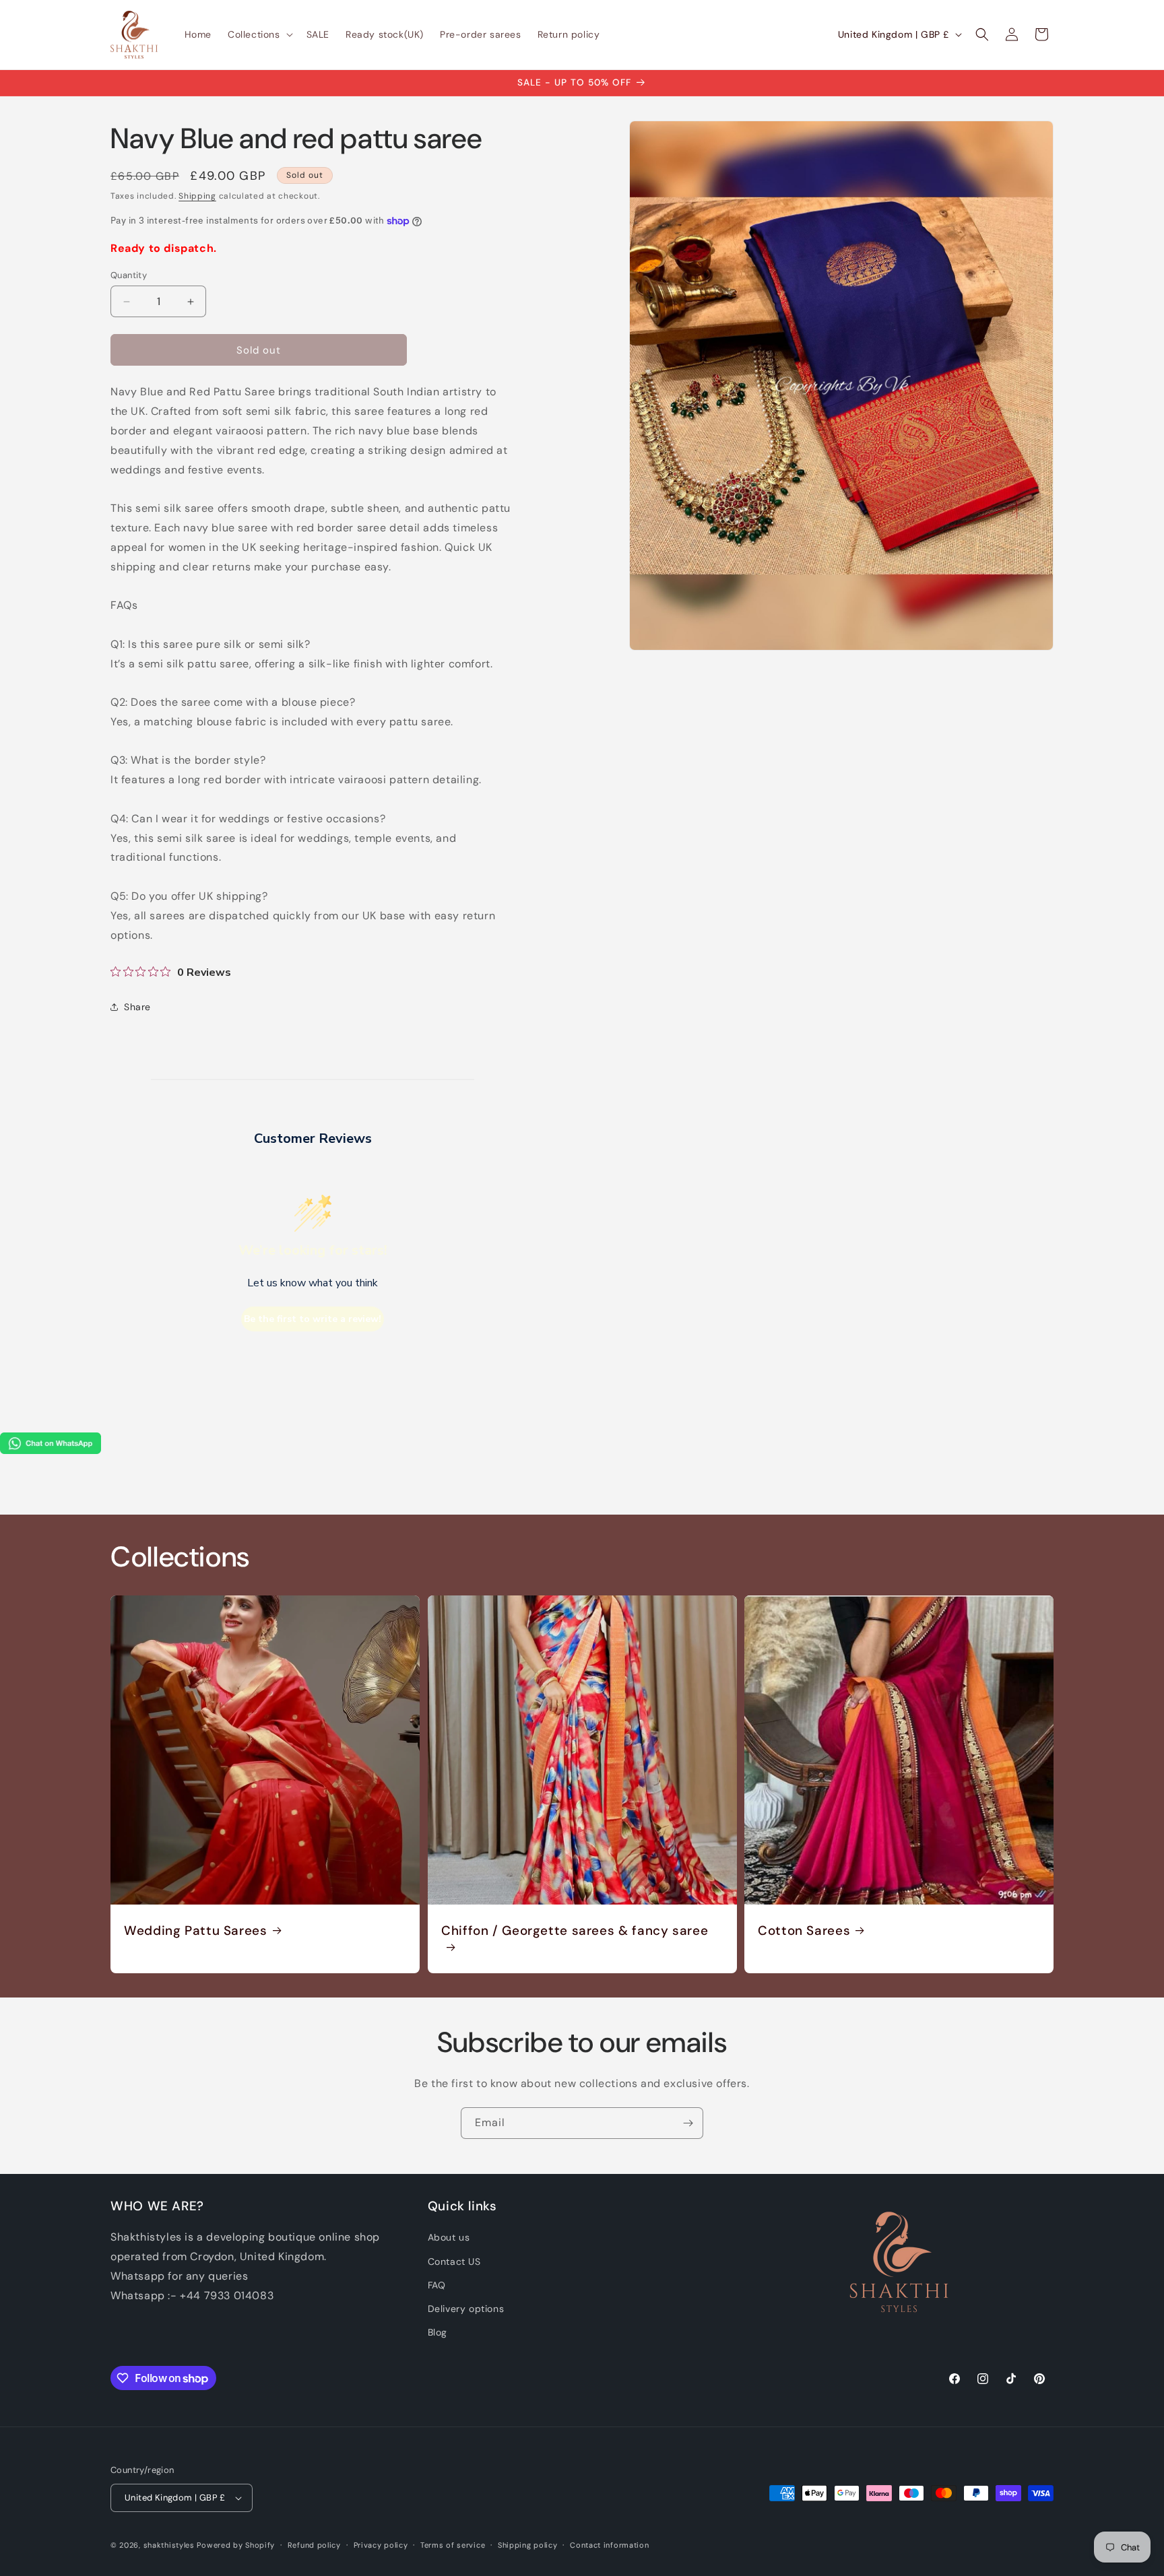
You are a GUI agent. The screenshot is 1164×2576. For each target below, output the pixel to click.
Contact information (609, 2545)
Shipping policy (528, 2545)
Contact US (454, 2261)
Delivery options (466, 2309)
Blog (438, 2332)
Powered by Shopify (236, 2545)
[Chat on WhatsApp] (51, 1450)
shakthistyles (169, 2545)
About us (449, 2237)
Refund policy (314, 2545)
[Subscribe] (688, 2123)
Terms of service (453, 2545)
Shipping (197, 196)
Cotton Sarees (804, 1931)
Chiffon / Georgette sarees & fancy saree (575, 1931)
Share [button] (137, 1007)
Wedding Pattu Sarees (196, 1931)
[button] (259, 34)
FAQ (437, 2285)
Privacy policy (381, 2545)
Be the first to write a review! (313, 1319)
